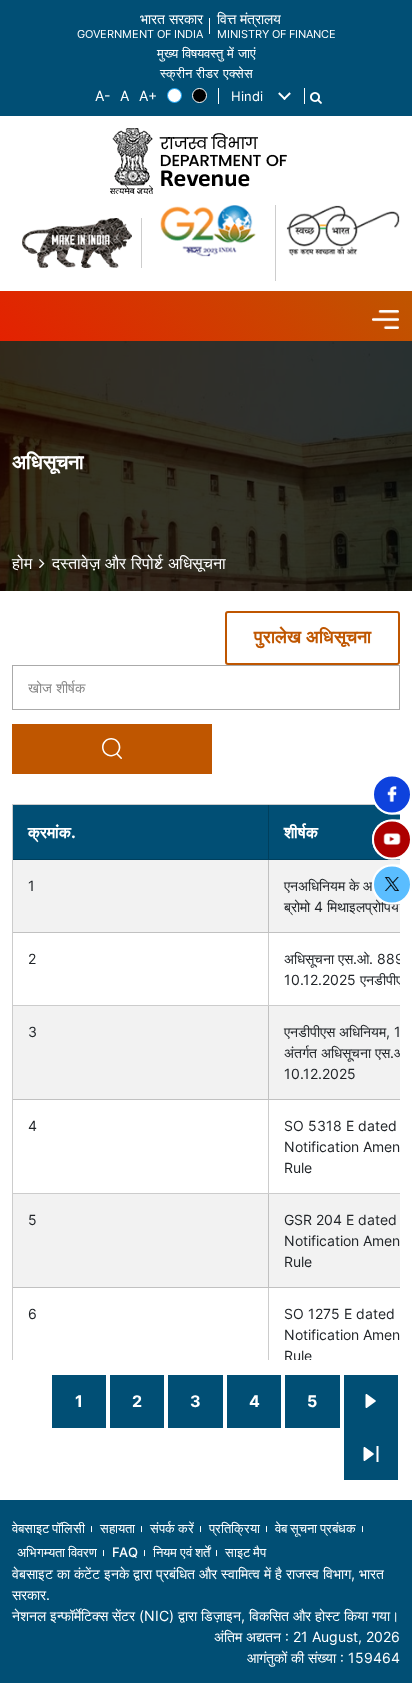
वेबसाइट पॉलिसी (48, 1528)
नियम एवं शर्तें (181, 1552)
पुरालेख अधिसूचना (312, 638)
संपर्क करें (172, 1528)
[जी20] (209, 243)
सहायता (117, 1528)
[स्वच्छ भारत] (343, 243)
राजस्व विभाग (318, 1573)
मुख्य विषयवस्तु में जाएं (206, 53)
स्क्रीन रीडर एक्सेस (206, 73)
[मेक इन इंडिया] (77, 243)
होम (22, 563)
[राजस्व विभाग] (206, 160)
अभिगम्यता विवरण (57, 1552)
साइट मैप (245, 1552)
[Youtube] (392, 839)
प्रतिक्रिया (234, 1528)
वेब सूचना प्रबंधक (315, 1528)
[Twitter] (392, 884)
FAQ (125, 1552)
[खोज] (316, 98)
